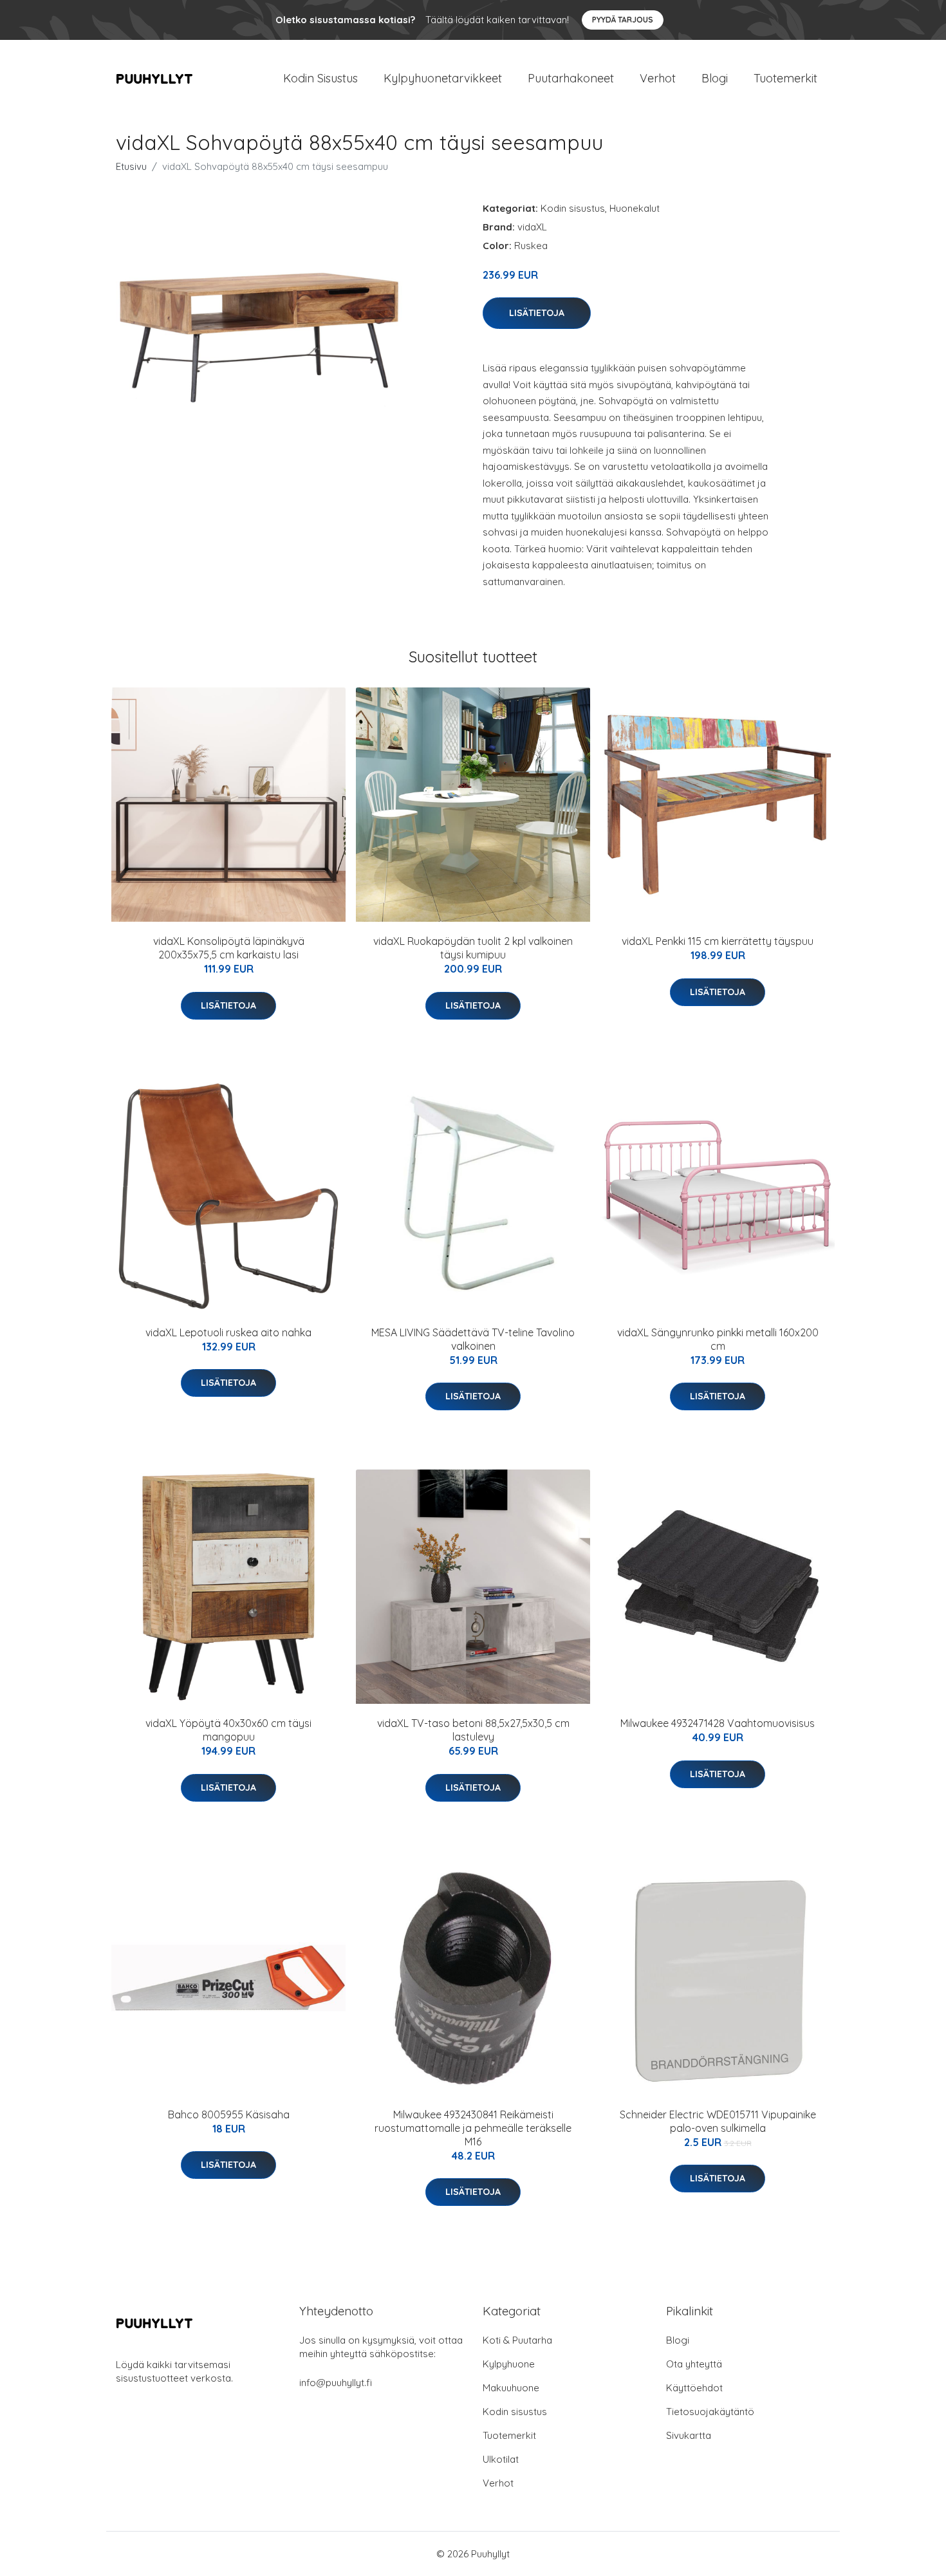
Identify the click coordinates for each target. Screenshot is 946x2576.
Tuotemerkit (785, 78)
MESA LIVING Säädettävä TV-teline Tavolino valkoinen (473, 1339)
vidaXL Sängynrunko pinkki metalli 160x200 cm (718, 1339)
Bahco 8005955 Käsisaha (229, 2114)
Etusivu (131, 166)
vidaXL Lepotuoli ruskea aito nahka (228, 1332)
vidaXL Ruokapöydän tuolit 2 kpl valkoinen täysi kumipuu (473, 948)
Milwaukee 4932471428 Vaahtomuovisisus (718, 1723)
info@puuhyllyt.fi (336, 2383)
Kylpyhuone (509, 2364)
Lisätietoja (537, 313)
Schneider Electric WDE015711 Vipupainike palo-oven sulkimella (718, 2121)
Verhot (658, 78)
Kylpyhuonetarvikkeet (443, 78)
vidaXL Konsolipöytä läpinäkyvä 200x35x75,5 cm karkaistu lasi (229, 948)
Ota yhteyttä (694, 2364)
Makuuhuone (511, 2388)
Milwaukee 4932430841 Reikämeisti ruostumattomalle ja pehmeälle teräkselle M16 (473, 2128)
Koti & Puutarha (517, 2340)
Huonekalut (635, 208)
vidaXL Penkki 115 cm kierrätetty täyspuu (718, 941)
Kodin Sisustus (320, 78)
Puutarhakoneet (571, 78)
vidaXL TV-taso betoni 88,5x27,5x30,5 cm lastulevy (473, 1730)
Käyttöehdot (694, 2388)
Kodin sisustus (573, 208)
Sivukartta (689, 2435)
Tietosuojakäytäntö (710, 2412)
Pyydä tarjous (623, 20)
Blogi (715, 78)
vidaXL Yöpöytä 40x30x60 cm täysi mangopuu (228, 1730)
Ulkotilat (501, 2459)
